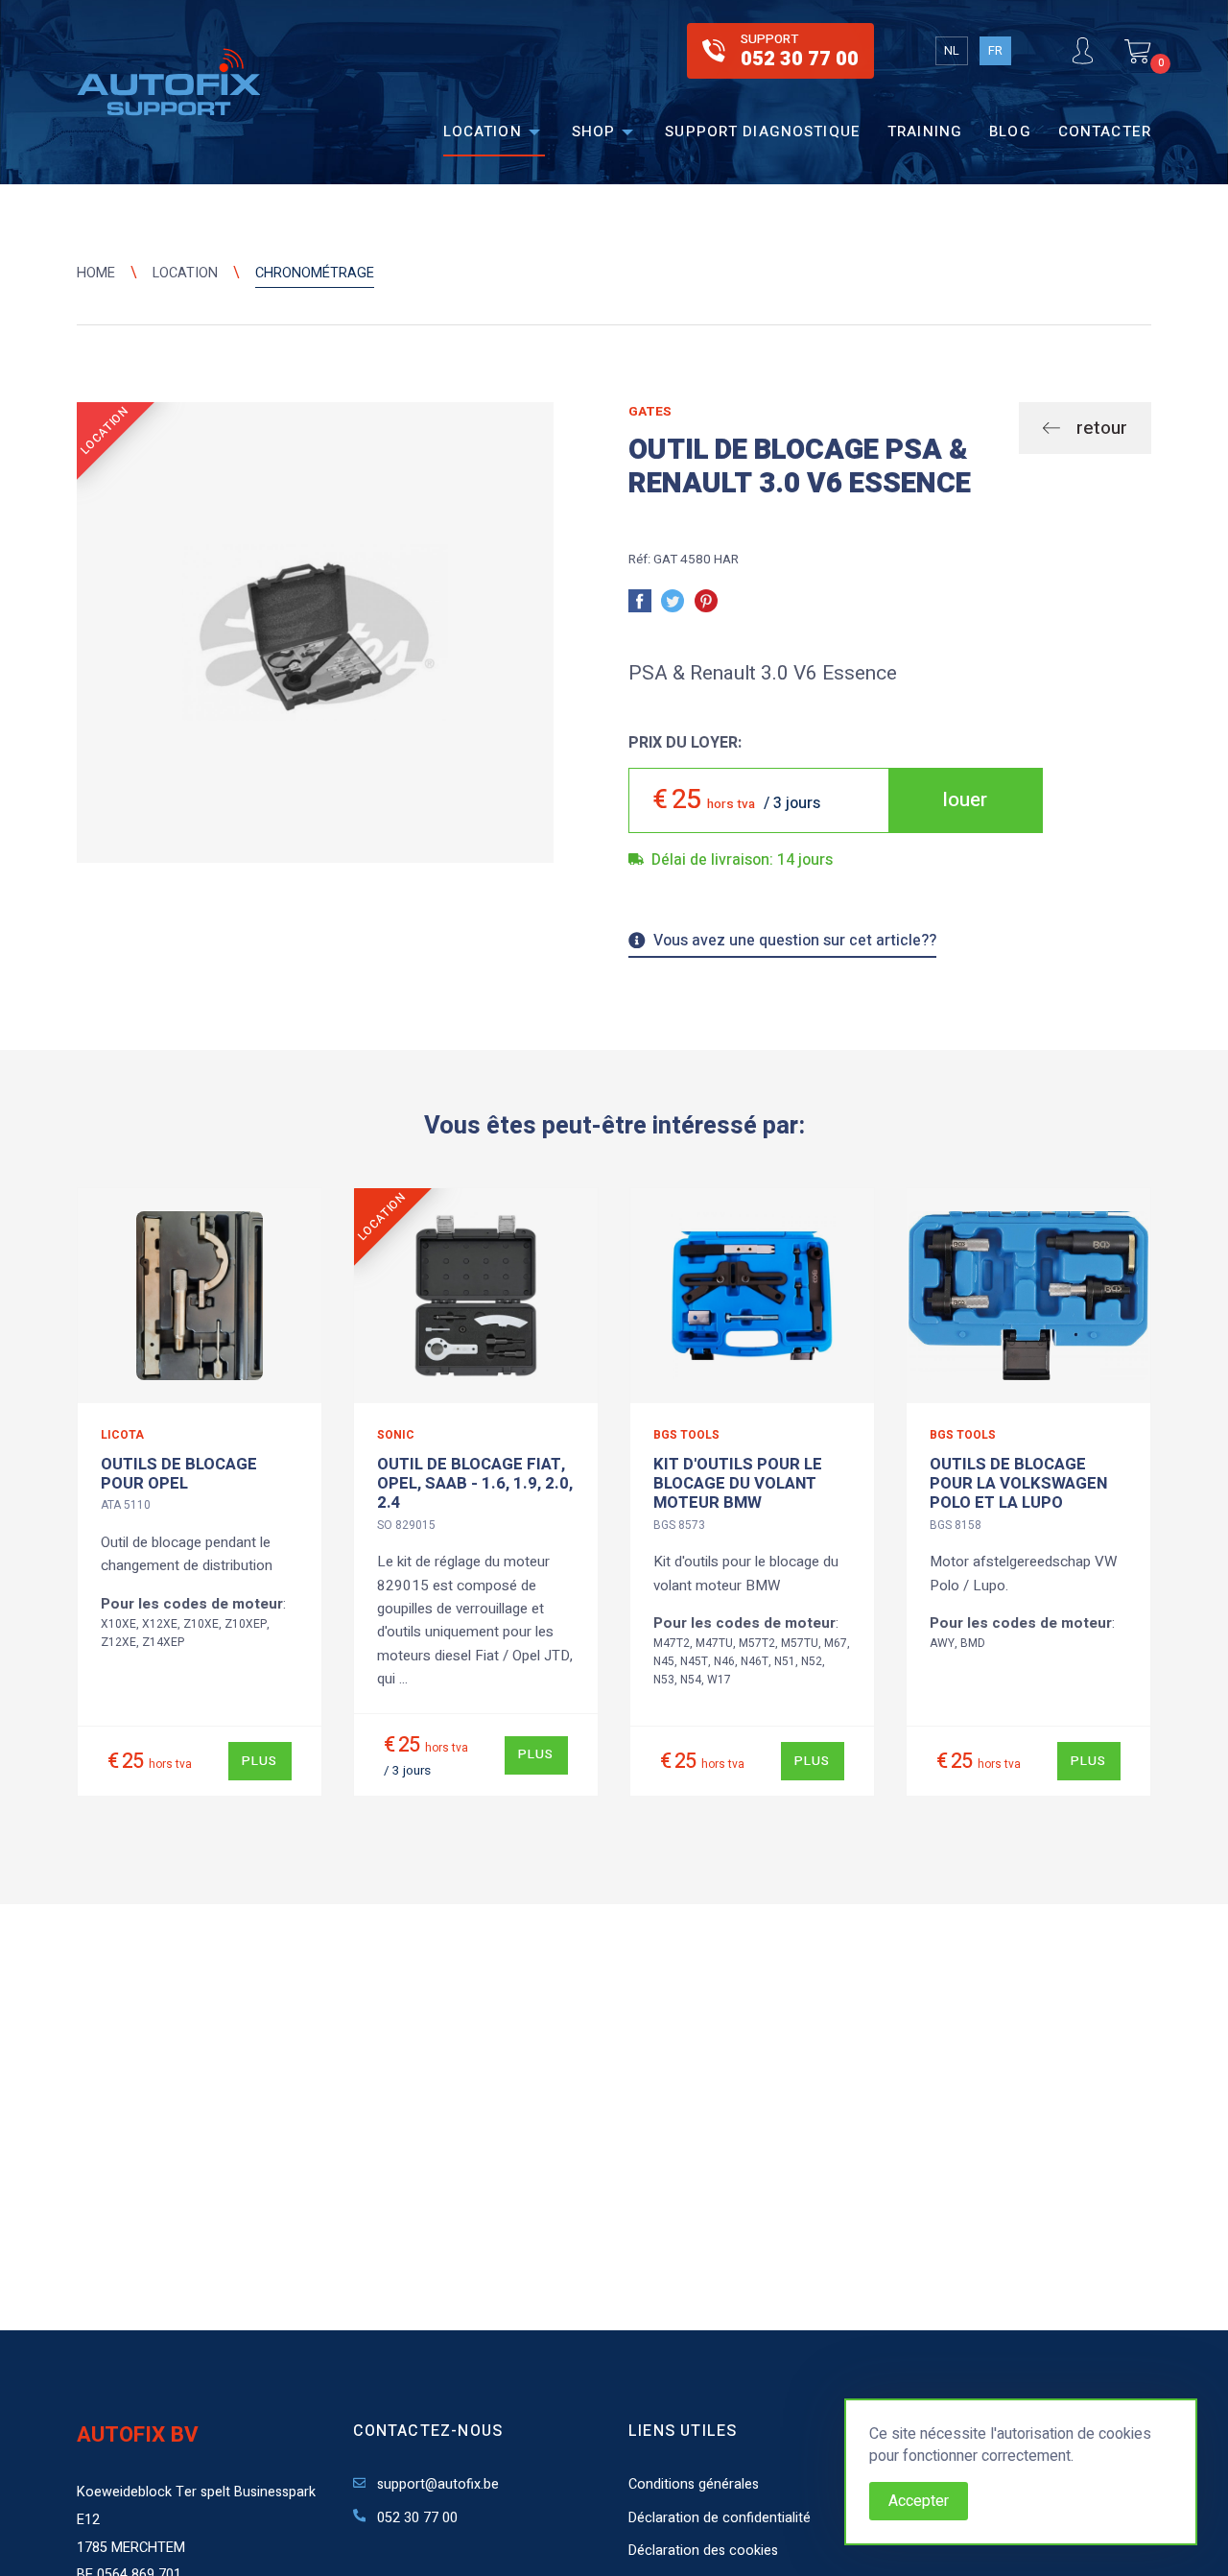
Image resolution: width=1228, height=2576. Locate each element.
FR (995, 51)
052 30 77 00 (415, 2518)
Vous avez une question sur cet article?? (795, 942)
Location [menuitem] (483, 131)
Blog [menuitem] (1010, 131)
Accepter (919, 2501)
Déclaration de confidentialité (720, 2518)
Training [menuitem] (925, 131)
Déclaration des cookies (703, 2551)
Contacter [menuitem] (1105, 131)
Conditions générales (694, 2484)
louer (965, 800)
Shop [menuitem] (594, 131)
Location (185, 273)
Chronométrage (315, 273)
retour (1099, 428)
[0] (1138, 51)
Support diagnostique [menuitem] (763, 131)
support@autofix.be (436, 2484)
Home (96, 273)
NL (952, 51)
